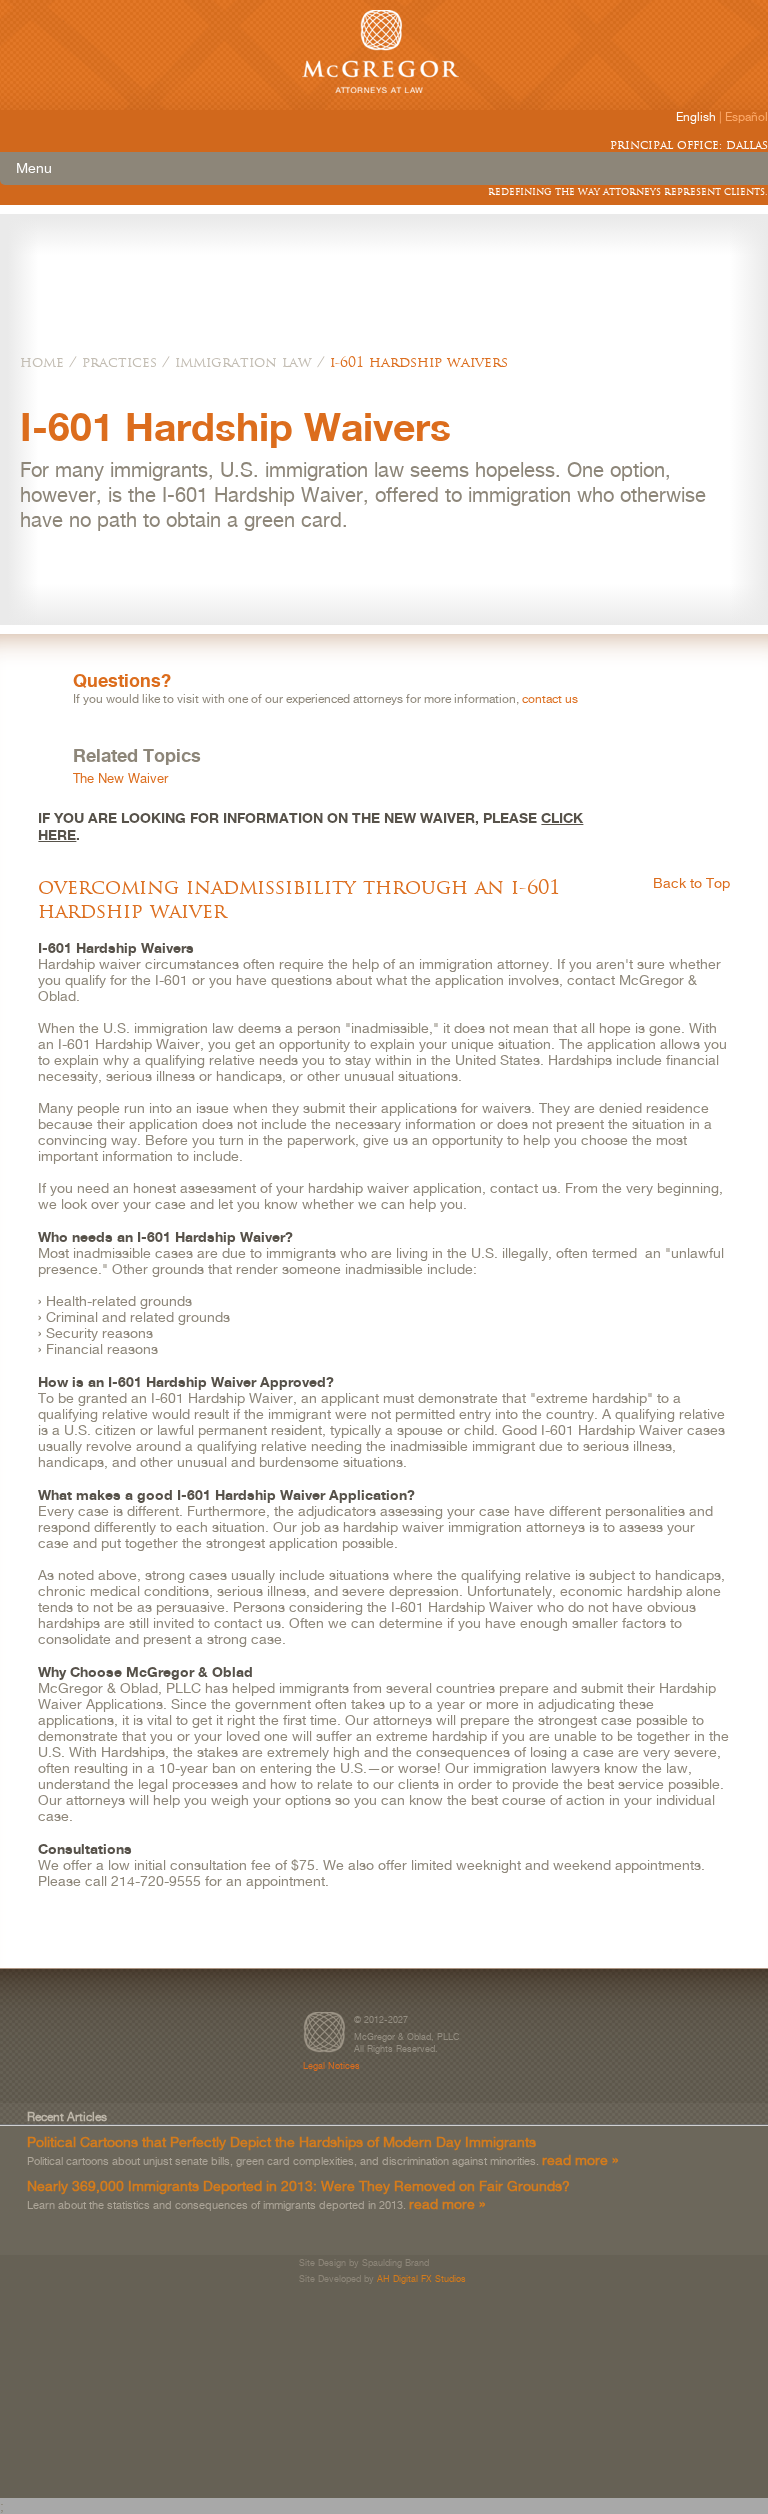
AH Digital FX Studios (421, 2278)
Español (746, 117)
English (696, 117)
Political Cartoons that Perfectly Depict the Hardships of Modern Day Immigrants (281, 2141)
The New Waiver (120, 778)
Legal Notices (331, 2065)
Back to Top (691, 883)
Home (42, 362)
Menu (34, 168)
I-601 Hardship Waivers (419, 362)
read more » (580, 2159)
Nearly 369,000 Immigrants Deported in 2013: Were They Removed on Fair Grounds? (298, 2185)
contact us (550, 699)
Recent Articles (67, 2117)
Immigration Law (243, 362)
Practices (119, 362)
